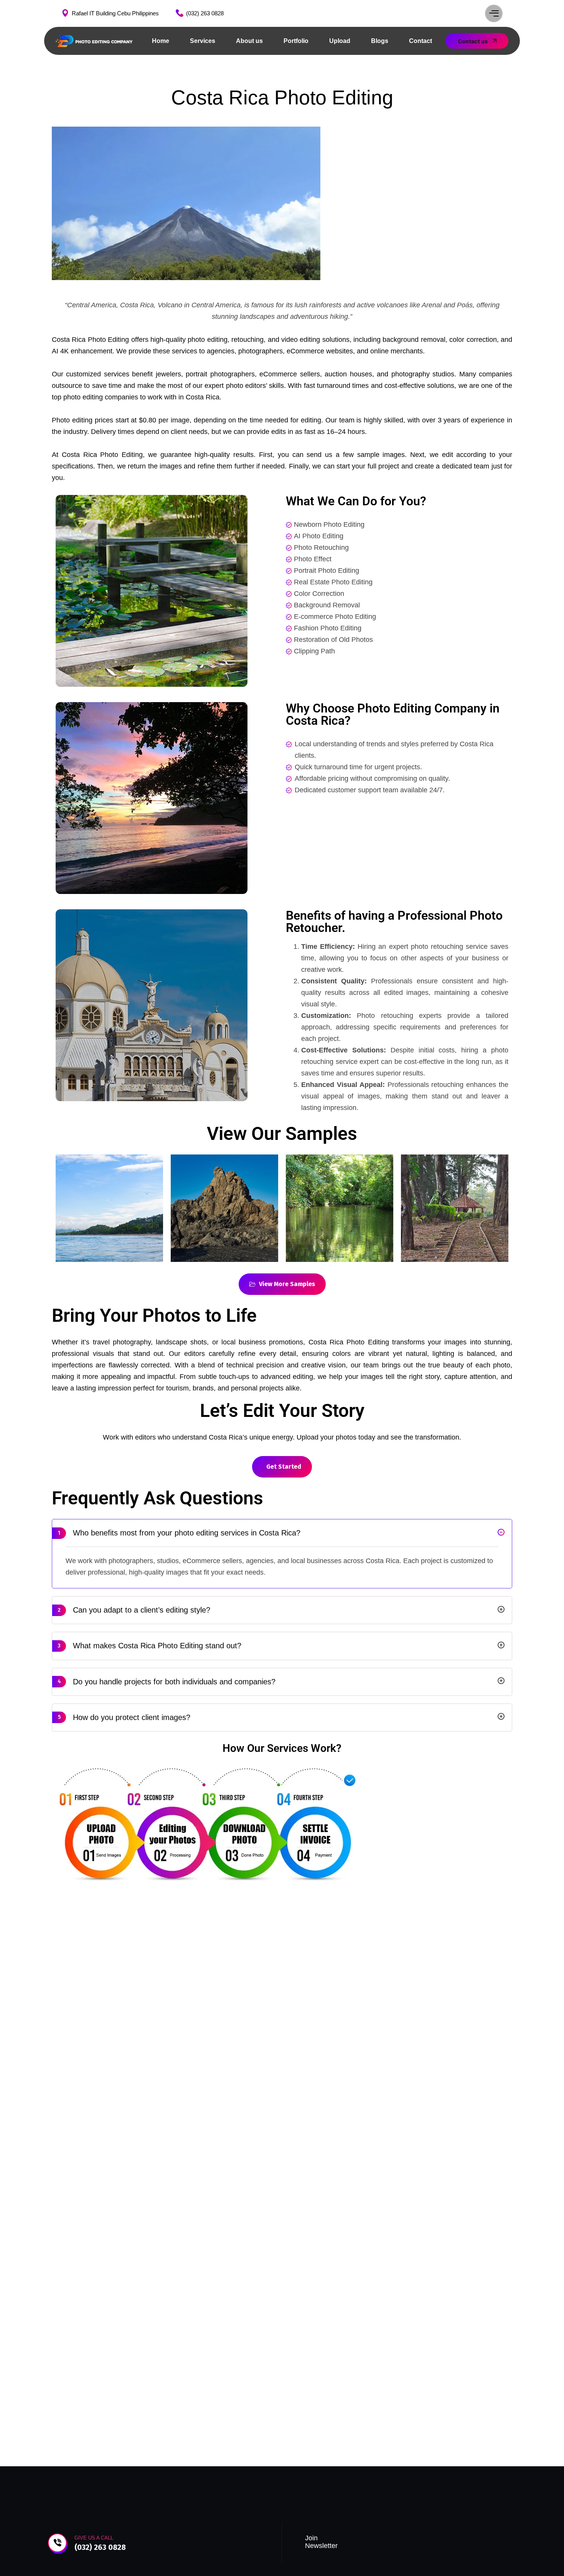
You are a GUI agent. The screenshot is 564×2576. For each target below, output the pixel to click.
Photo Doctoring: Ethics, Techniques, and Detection (406, 2095)
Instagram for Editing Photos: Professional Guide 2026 (168, 2097)
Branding (84, 2080)
